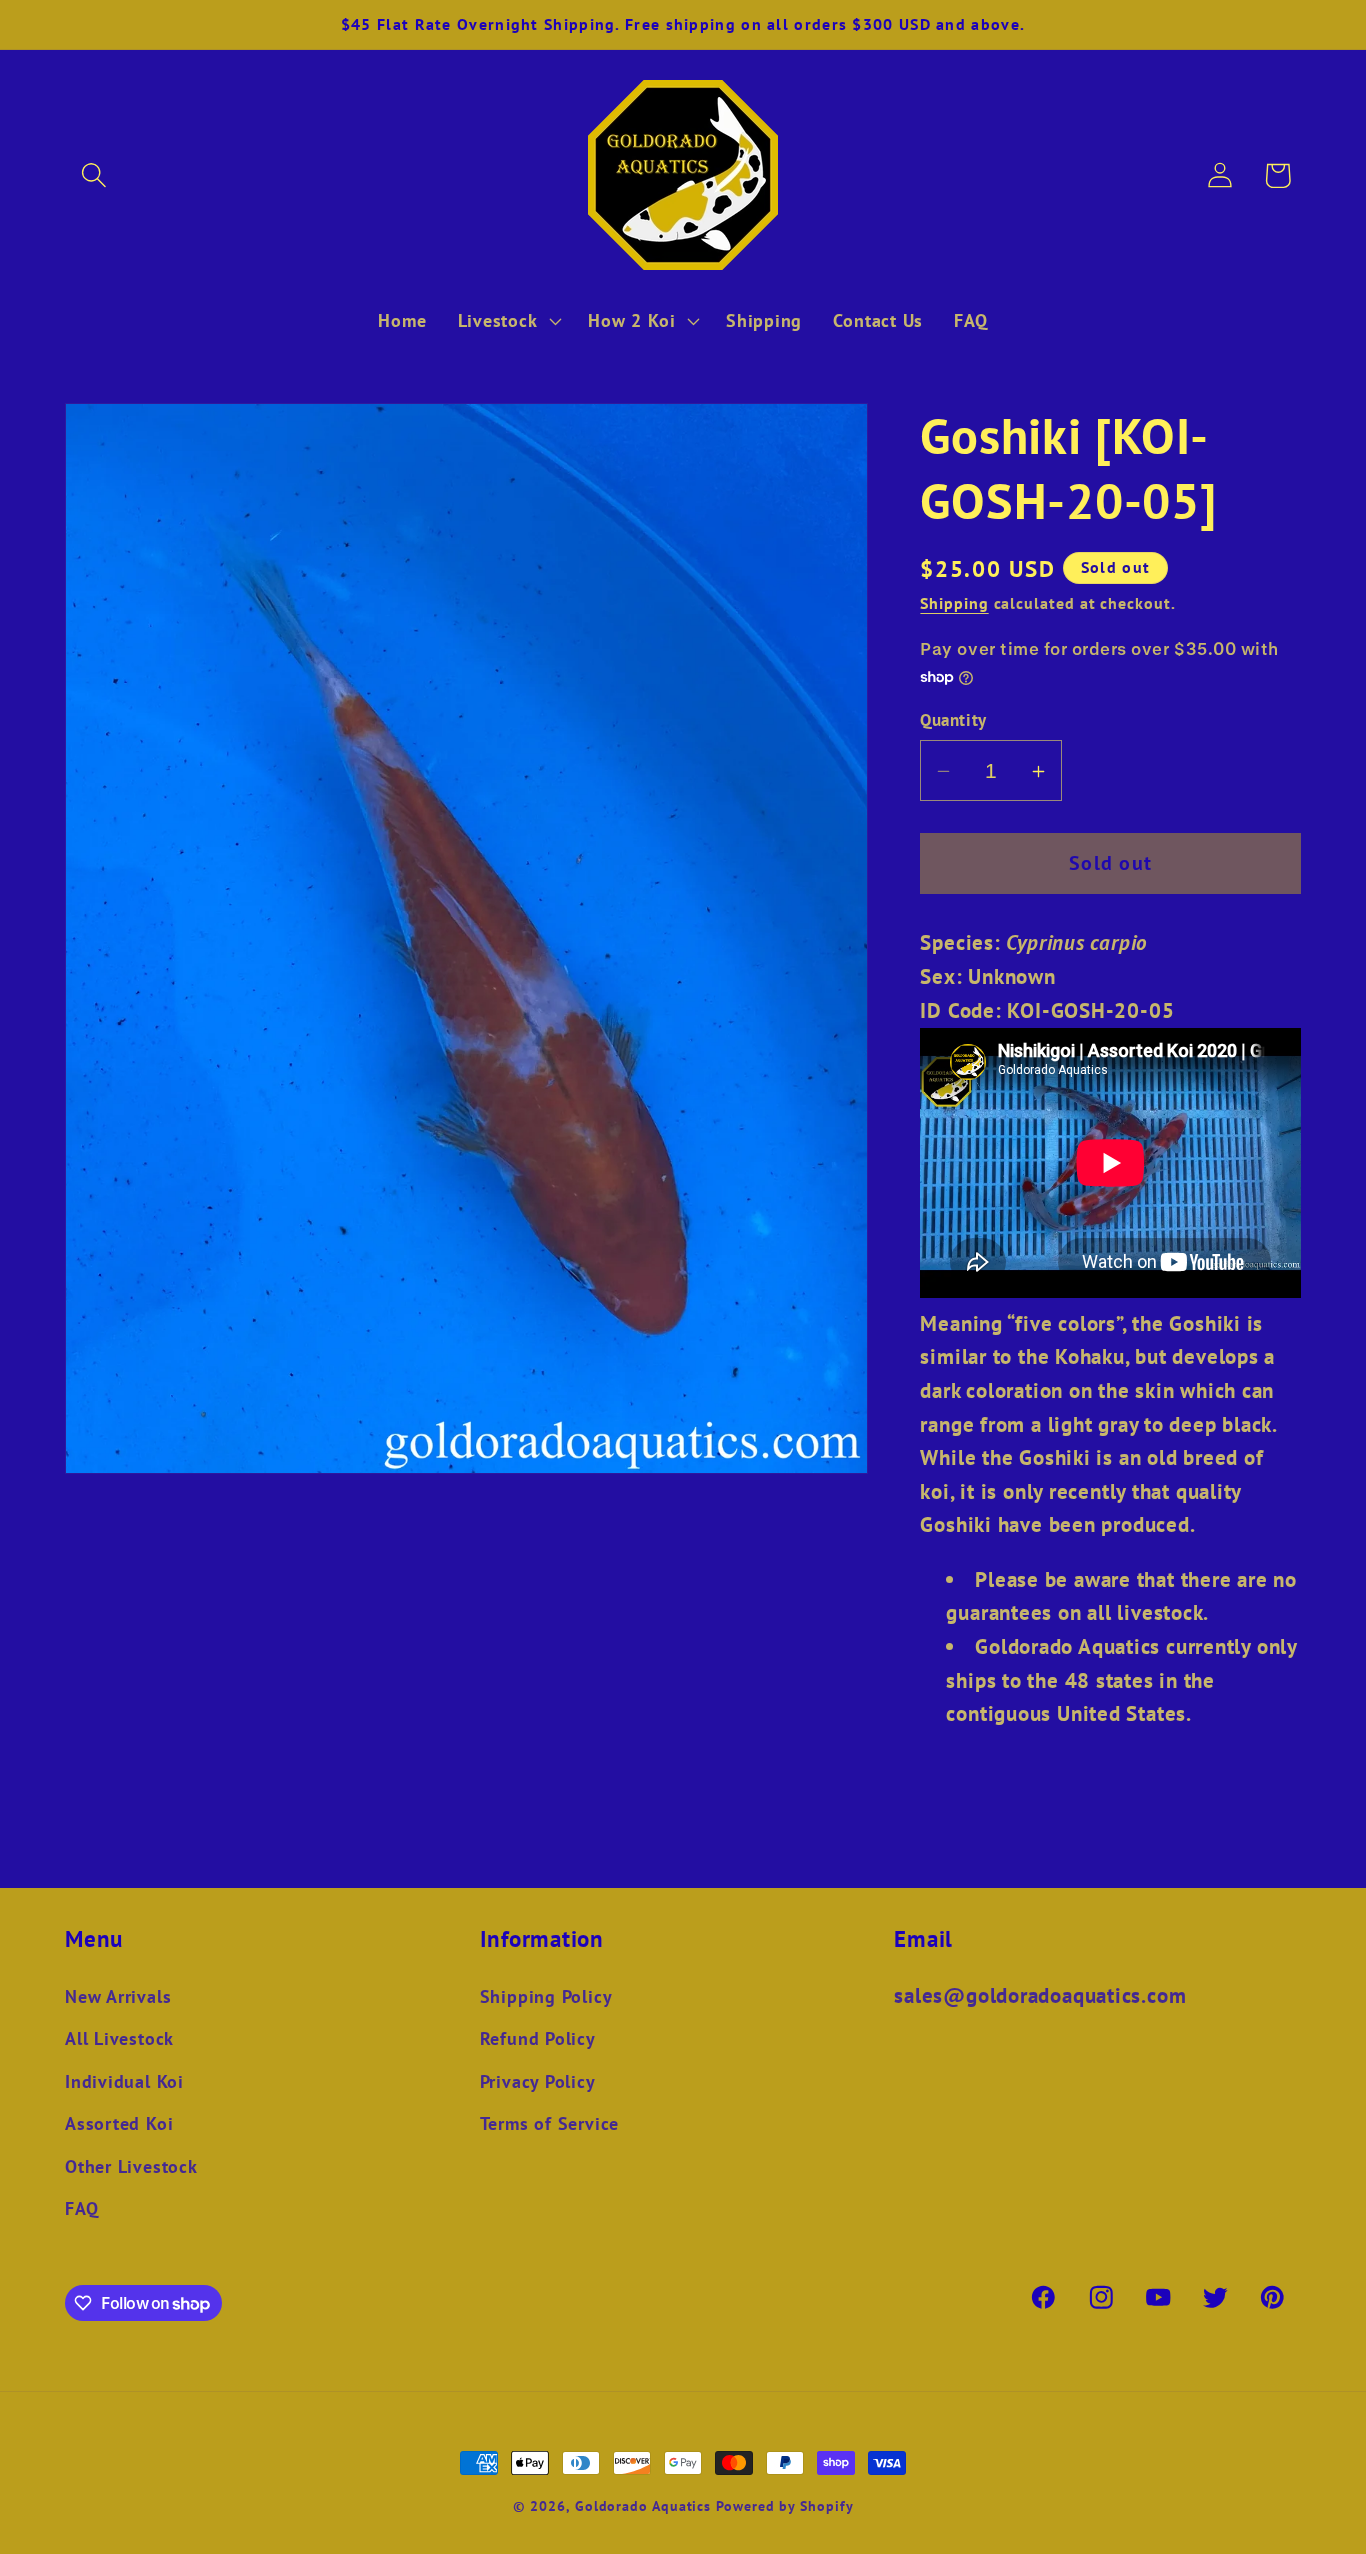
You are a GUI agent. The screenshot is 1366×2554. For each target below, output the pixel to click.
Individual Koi (124, 2081)
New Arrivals (118, 1996)
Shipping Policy (546, 1996)
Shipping (954, 604)
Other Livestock (131, 2166)
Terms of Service (549, 2123)
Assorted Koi (119, 2123)
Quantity (953, 721)
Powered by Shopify (784, 2505)
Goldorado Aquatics (643, 2505)
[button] (93, 175)
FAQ (81, 2208)
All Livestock (119, 2038)
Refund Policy (538, 2038)
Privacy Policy (538, 2081)
